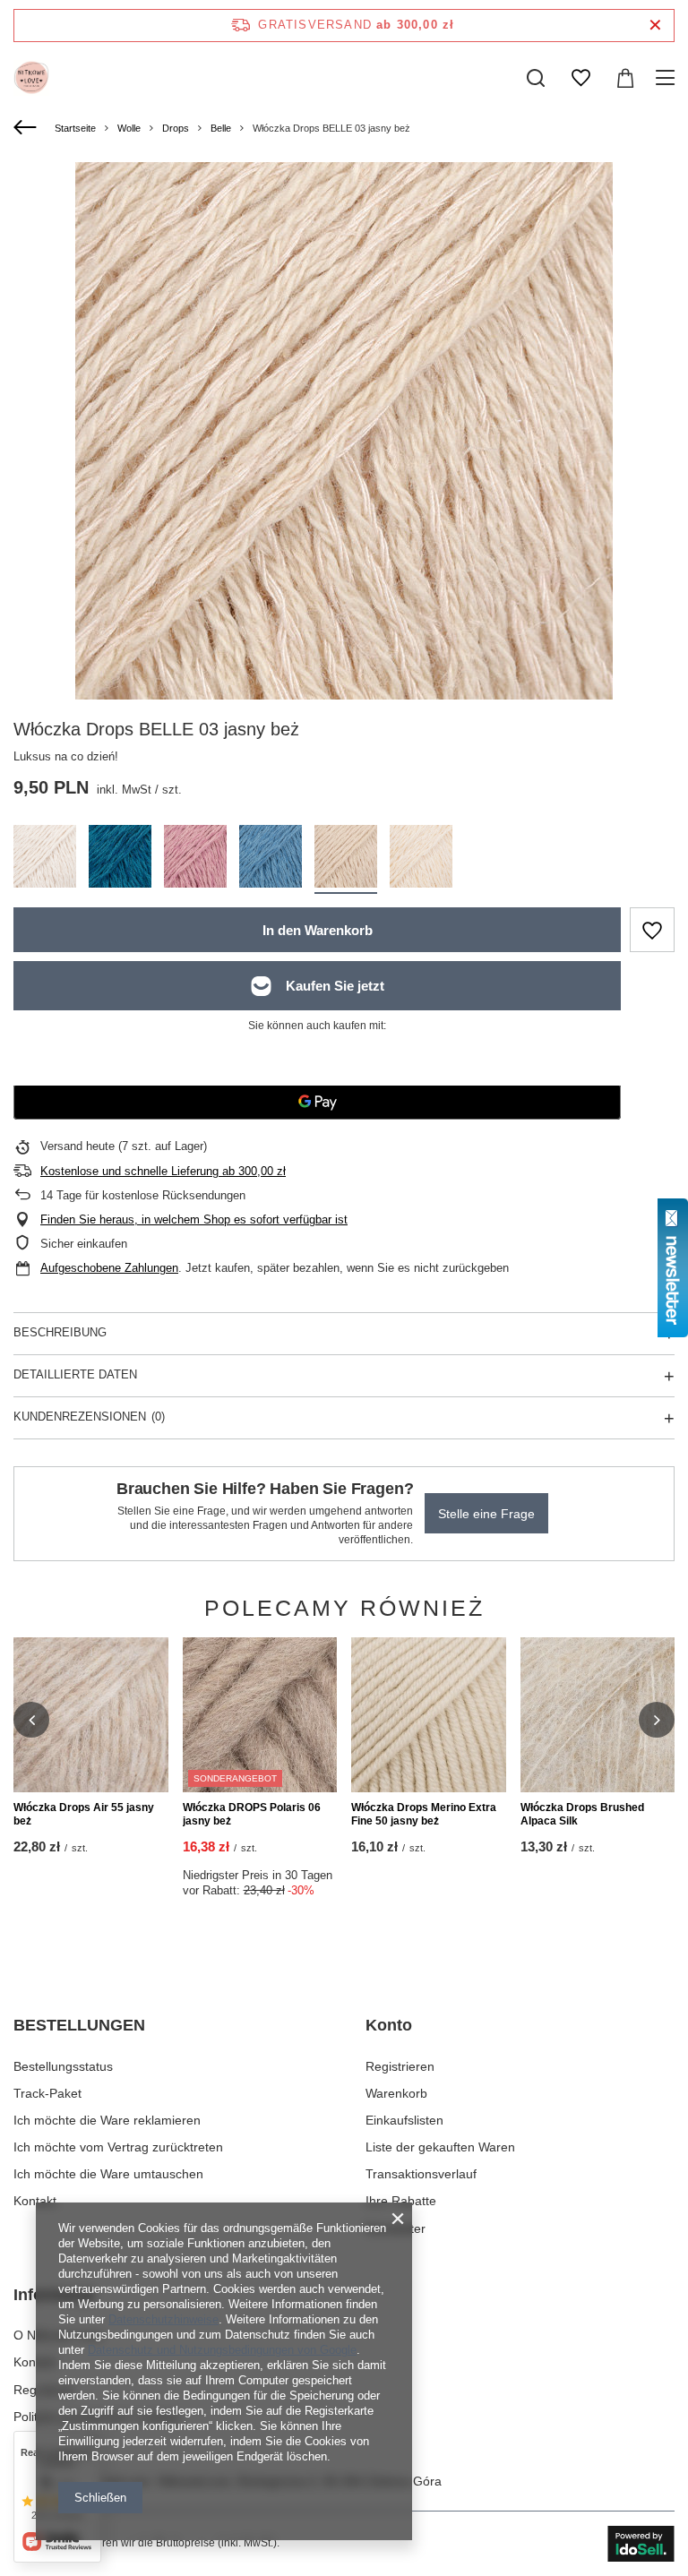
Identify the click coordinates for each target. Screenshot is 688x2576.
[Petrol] (120, 859)
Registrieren (400, 2066)
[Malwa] (195, 859)
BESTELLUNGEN (79, 2025)
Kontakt (35, 2201)
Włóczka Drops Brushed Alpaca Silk (582, 1815)
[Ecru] (421, 859)
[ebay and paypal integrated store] (641, 2544)
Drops (176, 128)
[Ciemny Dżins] (271, 859)
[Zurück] (27, 128)
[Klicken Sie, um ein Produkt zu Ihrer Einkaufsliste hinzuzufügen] (652, 930)
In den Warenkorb (318, 930)
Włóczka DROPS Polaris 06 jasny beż (252, 1815)
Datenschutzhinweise (163, 2319)
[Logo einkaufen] (31, 78)
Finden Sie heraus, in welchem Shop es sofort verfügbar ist (194, 1219)
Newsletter (396, 2228)
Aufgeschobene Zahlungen (109, 1268)
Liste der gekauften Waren (440, 2147)
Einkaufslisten (404, 2120)
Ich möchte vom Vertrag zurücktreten (118, 2147)
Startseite (75, 128)
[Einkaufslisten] (580, 78)
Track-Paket (47, 2093)
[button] (31, 1720)
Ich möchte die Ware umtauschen (108, 2174)
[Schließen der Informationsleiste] (655, 26)
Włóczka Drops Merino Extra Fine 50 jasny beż (424, 1815)
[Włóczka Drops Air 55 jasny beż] (91, 1715)
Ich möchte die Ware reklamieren (107, 2120)
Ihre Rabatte (401, 2201)
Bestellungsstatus (63, 2066)
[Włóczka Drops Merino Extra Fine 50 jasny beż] (429, 1715)
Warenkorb (396, 2093)
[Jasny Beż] (346, 859)
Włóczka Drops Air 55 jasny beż (84, 1815)
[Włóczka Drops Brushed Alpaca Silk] (598, 1715)
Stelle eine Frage (486, 1514)
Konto (389, 2025)
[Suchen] (536, 78)
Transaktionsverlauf (421, 2174)
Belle (221, 128)
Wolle (129, 128)
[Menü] (668, 78)
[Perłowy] (45, 859)
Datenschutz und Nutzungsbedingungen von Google (222, 2350)
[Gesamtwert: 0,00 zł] (625, 78)
